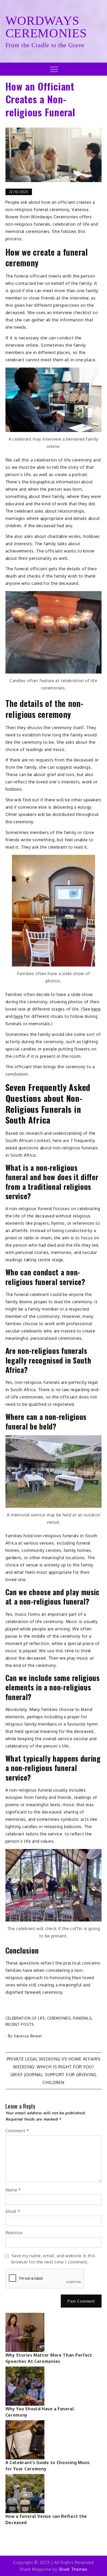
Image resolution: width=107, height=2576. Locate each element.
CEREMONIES (59, 2018)
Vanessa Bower (28, 2036)
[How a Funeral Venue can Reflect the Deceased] (25, 2494)
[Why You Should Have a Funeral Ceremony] (25, 2386)
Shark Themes (73, 2569)
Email (13, 2211)
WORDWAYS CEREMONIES (46, 27)
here (96, 1009)
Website (14, 2233)
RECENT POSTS (20, 2024)
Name (13, 2190)
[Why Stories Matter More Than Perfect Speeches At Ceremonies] (25, 2332)
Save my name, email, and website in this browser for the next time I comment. (53, 2259)
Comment (17, 2131)
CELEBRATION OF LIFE (25, 2018)
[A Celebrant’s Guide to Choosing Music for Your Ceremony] (25, 2440)
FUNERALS (82, 2018)
